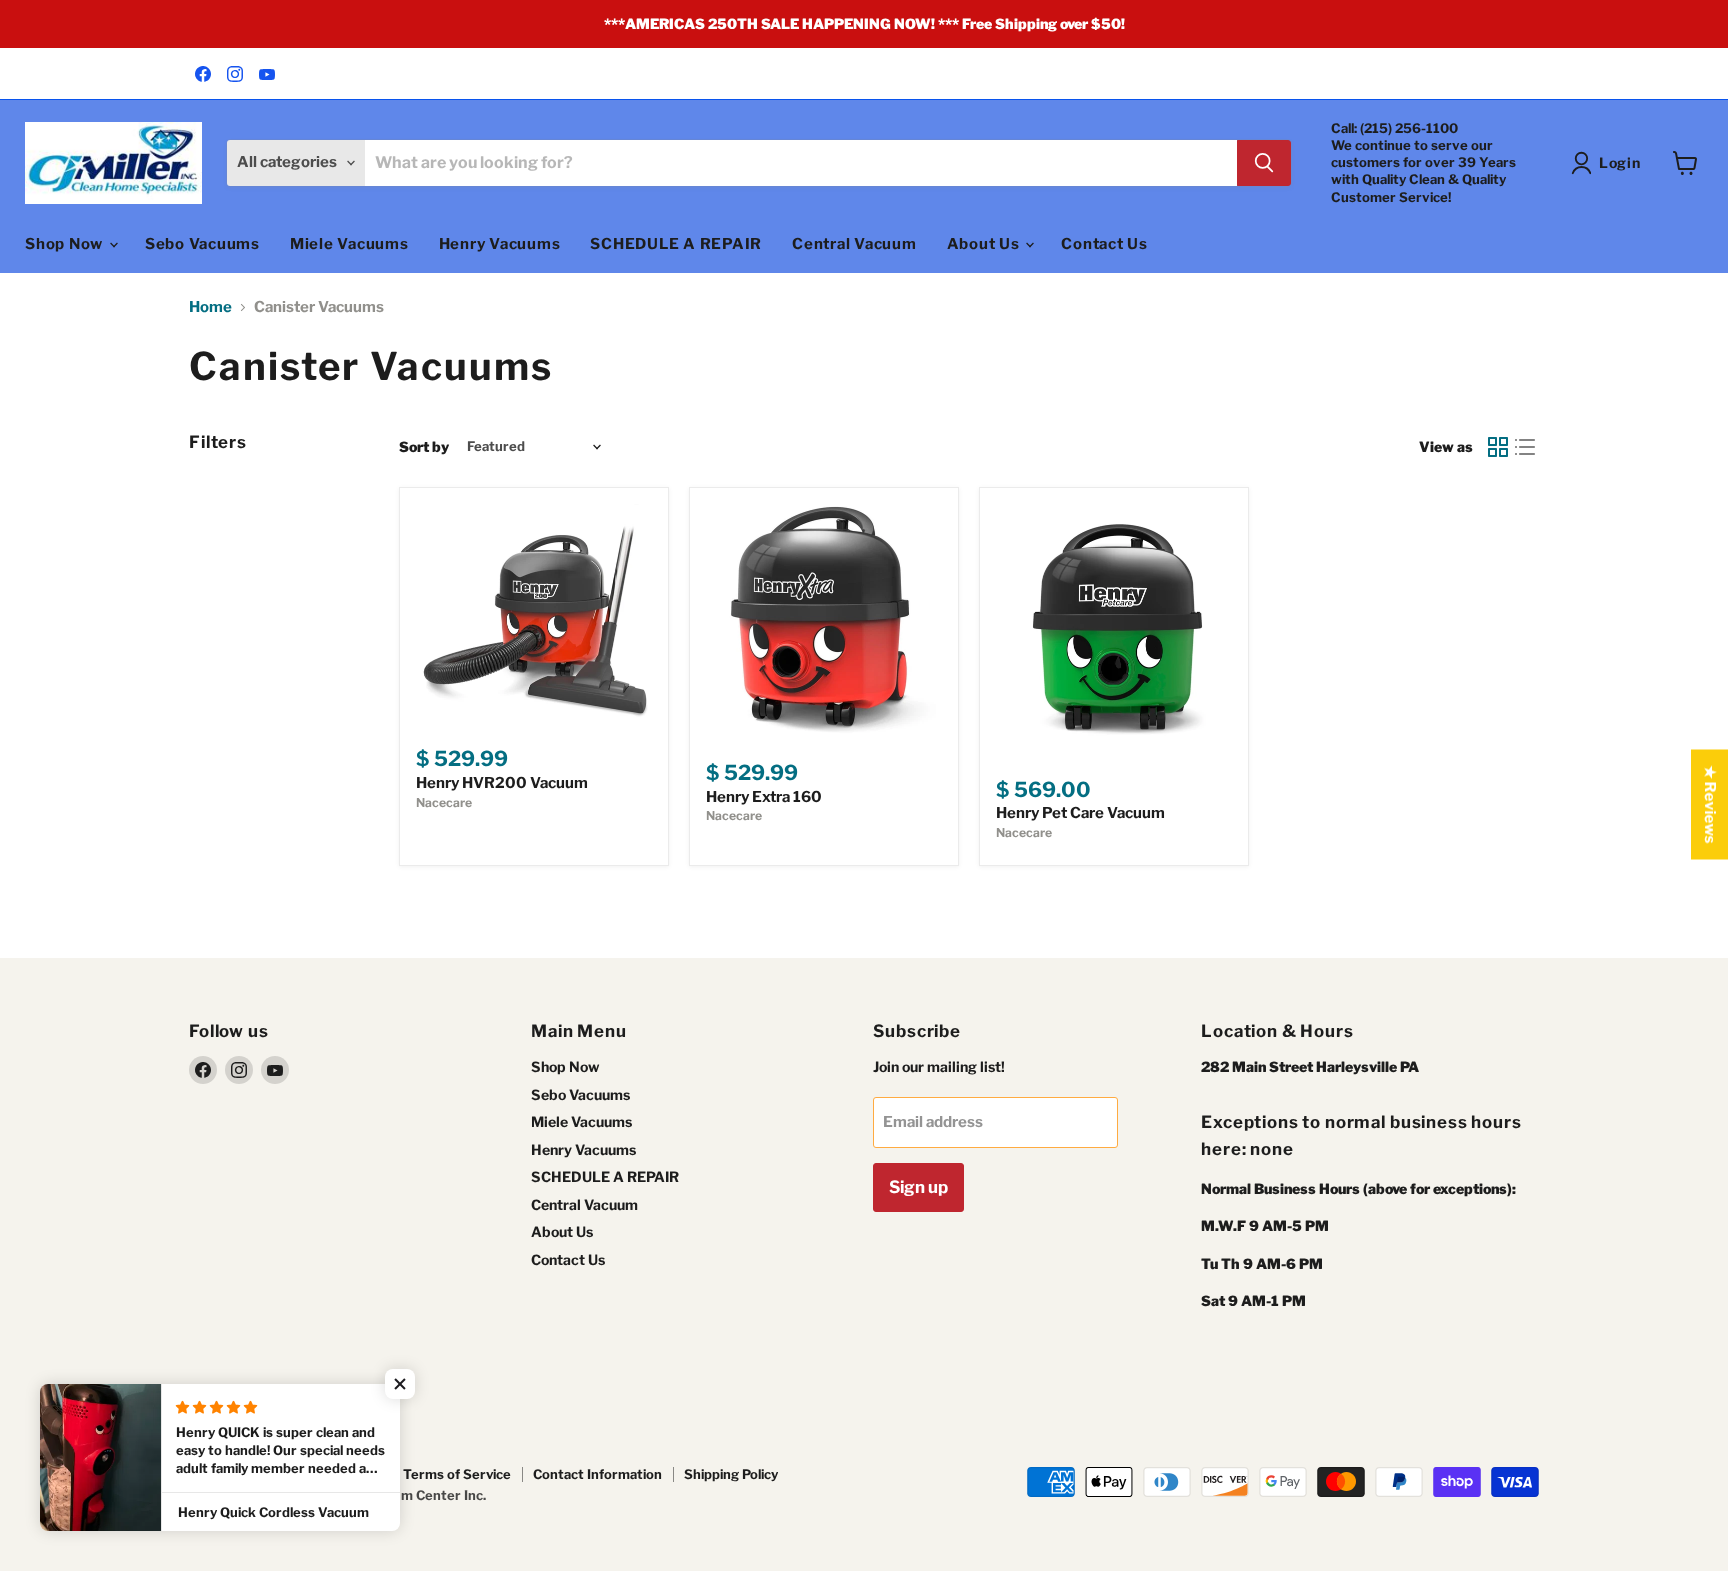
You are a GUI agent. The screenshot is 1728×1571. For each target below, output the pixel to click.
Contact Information (597, 1474)
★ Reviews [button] (1710, 804)
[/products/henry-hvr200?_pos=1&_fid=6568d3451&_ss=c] (534, 615)
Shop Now (66, 244)
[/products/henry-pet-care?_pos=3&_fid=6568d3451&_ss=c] (1114, 630)
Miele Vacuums (349, 244)
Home (210, 307)
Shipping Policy (731, 1474)
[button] (400, 1384)
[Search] (1264, 163)
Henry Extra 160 (764, 797)
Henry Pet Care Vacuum (1080, 813)
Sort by (424, 447)
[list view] (1526, 447)
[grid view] (1498, 447)
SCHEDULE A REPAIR (676, 244)
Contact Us (1104, 244)
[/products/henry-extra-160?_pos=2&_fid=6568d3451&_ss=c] (824, 622)
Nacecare (444, 802)
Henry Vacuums (500, 244)
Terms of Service (457, 1474)
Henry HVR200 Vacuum (502, 783)
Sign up (918, 1187)
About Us (985, 244)
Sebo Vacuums (202, 244)
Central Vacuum (854, 244)
